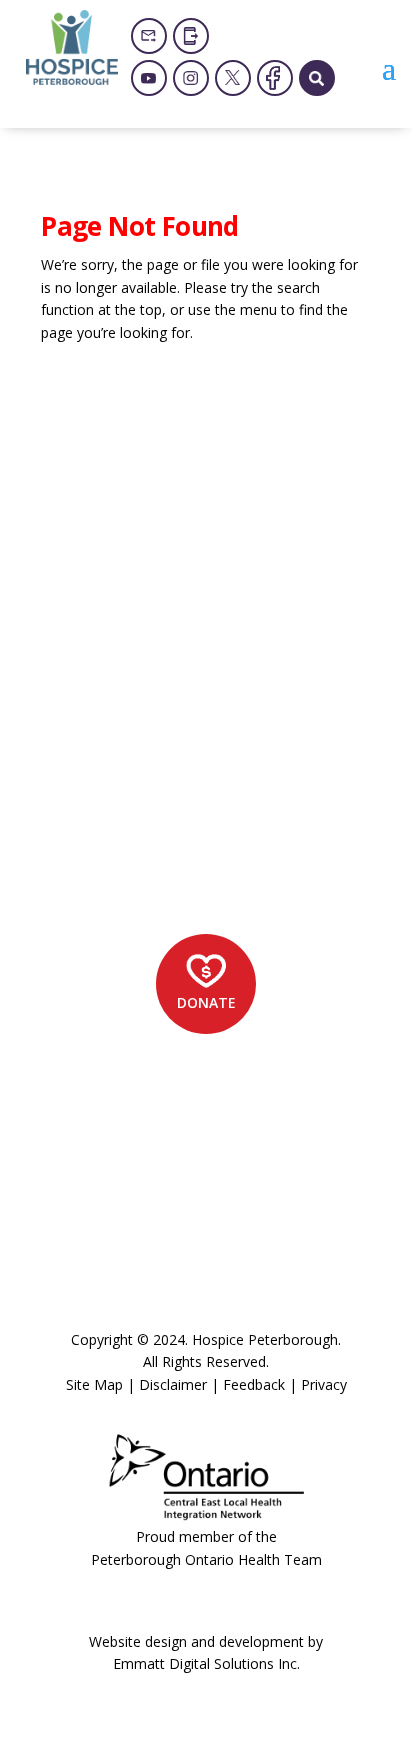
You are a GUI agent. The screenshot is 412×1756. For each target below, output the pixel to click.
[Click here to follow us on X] (233, 78)
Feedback (254, 1384)
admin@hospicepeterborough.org (198, 825)
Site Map (94, 1384)
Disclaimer (173, 1384)
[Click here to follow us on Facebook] (275, 78)
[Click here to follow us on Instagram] (191, 78)
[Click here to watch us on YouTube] (149, 78)
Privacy (324, 1384)
